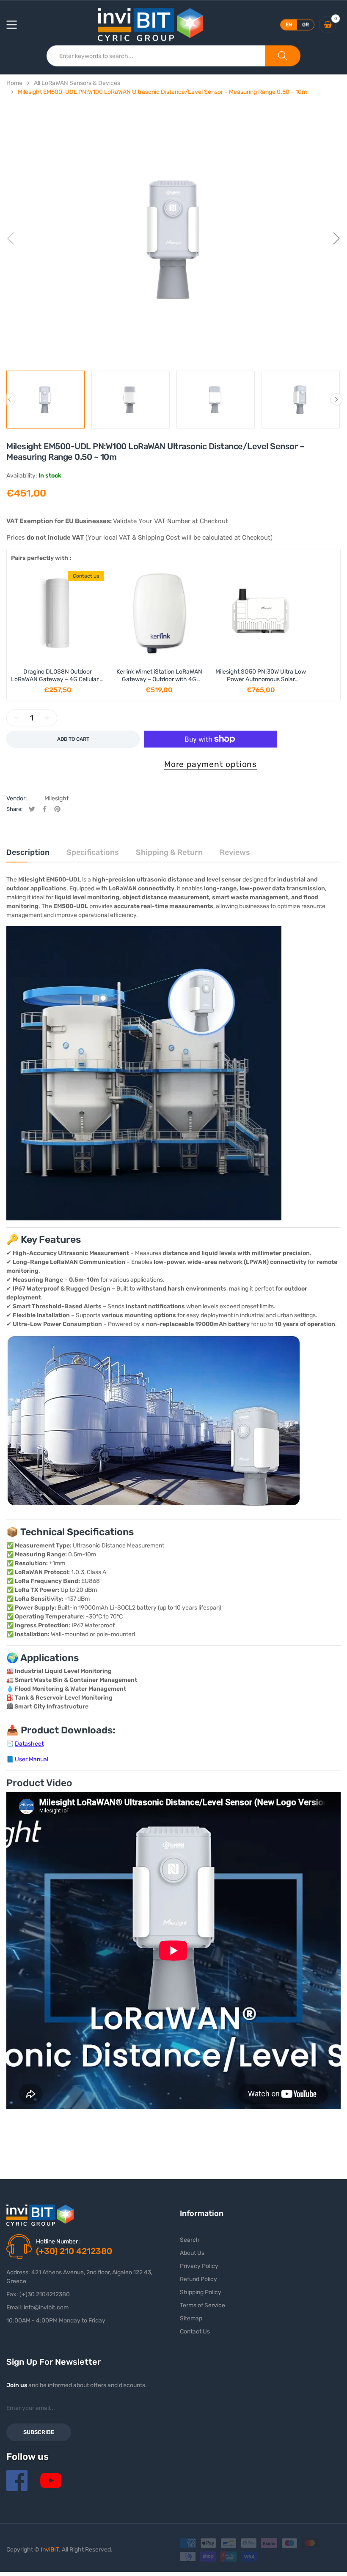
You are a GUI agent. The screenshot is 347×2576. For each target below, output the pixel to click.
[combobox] (156, 56)
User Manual (32, 1759)
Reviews (235, 852)
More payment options (211, 764)
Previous (9, 399)
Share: (14, 809)
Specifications (93, 852)
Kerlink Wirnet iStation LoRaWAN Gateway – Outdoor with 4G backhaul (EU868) (159, 679)
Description (28, 852)
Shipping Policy (201, 2292)
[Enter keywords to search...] (283, 56)
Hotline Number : (58, 2242)
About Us (192, 2253)
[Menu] (17, 25)
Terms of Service (202, 2305)
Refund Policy (198, 2279)
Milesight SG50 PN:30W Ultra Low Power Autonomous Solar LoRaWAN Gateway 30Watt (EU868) (261, 683)
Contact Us (195, 2332)
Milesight (56, 798)
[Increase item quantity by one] (47, 718)
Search (190, 2240)
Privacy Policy (199, 2266)
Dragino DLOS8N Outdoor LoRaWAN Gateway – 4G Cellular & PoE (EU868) (58, 679)
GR (306, 25)
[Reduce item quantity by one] (17, 718)
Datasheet (29, 1744)
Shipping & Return (169, 852)
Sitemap (191, 2318)
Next (336, 399)
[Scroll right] (327, 632)
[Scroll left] (20, 632)
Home (14, 83)
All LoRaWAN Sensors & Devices (77, 83)
